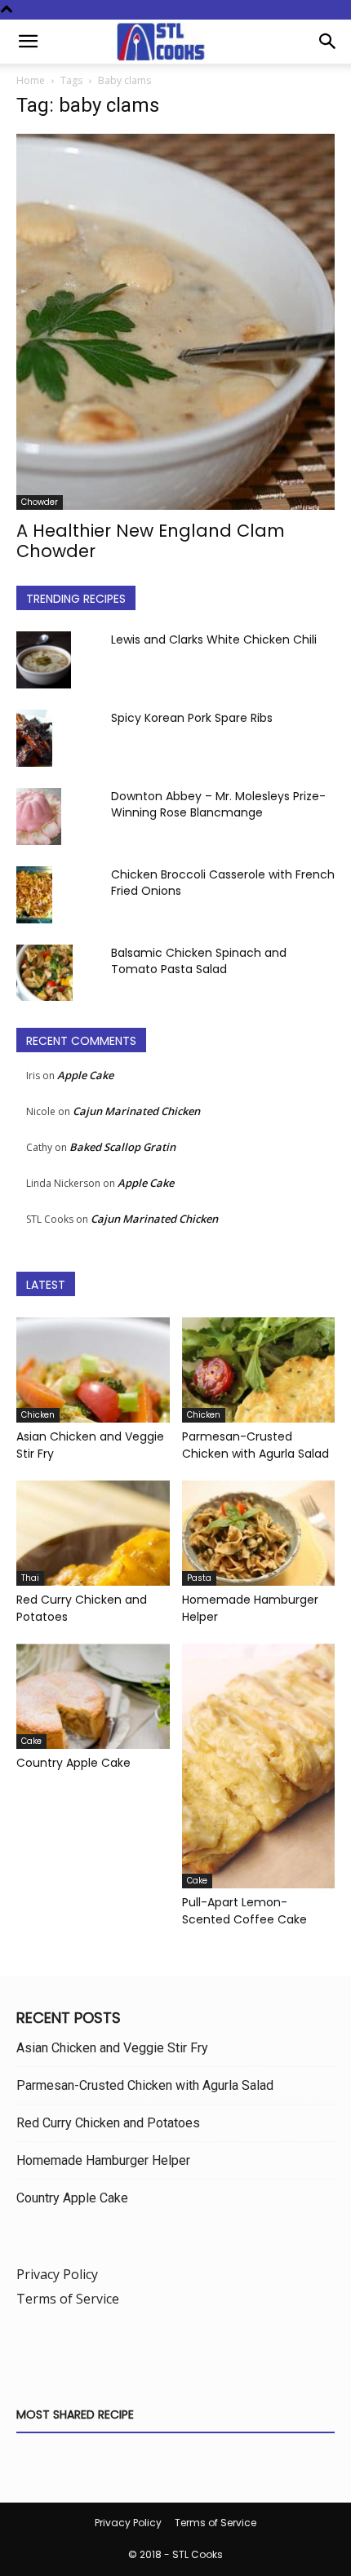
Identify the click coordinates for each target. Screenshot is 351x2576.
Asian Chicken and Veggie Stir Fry (112, 2048)
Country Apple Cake (73, 1763)
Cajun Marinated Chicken (136, 1111)
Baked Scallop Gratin (122, 1147)
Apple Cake (85, 1075)
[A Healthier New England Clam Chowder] (175, 322)
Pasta (199, 1578)
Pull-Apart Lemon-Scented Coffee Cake (244, 1911)
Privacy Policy (57, 2274)
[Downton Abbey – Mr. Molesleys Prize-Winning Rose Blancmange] (39, 817)
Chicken (38, 1415)
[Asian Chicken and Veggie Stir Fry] (93, 1370)
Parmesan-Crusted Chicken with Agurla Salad (255, 1445)
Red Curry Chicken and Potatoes (108, 2123)
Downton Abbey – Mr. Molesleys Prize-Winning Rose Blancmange (218, 804)
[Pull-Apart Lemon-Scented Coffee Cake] (259, 1766)
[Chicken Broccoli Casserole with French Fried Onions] (34, 895)
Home (31, 80)
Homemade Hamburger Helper (103, 2160)
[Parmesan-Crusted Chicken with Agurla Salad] (259, 1370)
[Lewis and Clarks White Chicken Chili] (44, 660)
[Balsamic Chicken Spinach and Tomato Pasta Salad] (44, 973)
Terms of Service (68, 2299)
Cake (31, 1741)
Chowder (40, 502)
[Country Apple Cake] (93, 1696)
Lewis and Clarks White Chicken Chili (214, 640)
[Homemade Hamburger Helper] (259, 1533)
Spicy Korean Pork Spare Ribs (192, 718)
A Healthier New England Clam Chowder (151, 541)
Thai (30, 1578)
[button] (28, 42)
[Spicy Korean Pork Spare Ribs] (34, 738)
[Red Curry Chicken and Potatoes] (93, 1533)
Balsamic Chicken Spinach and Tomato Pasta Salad (199, 961)
